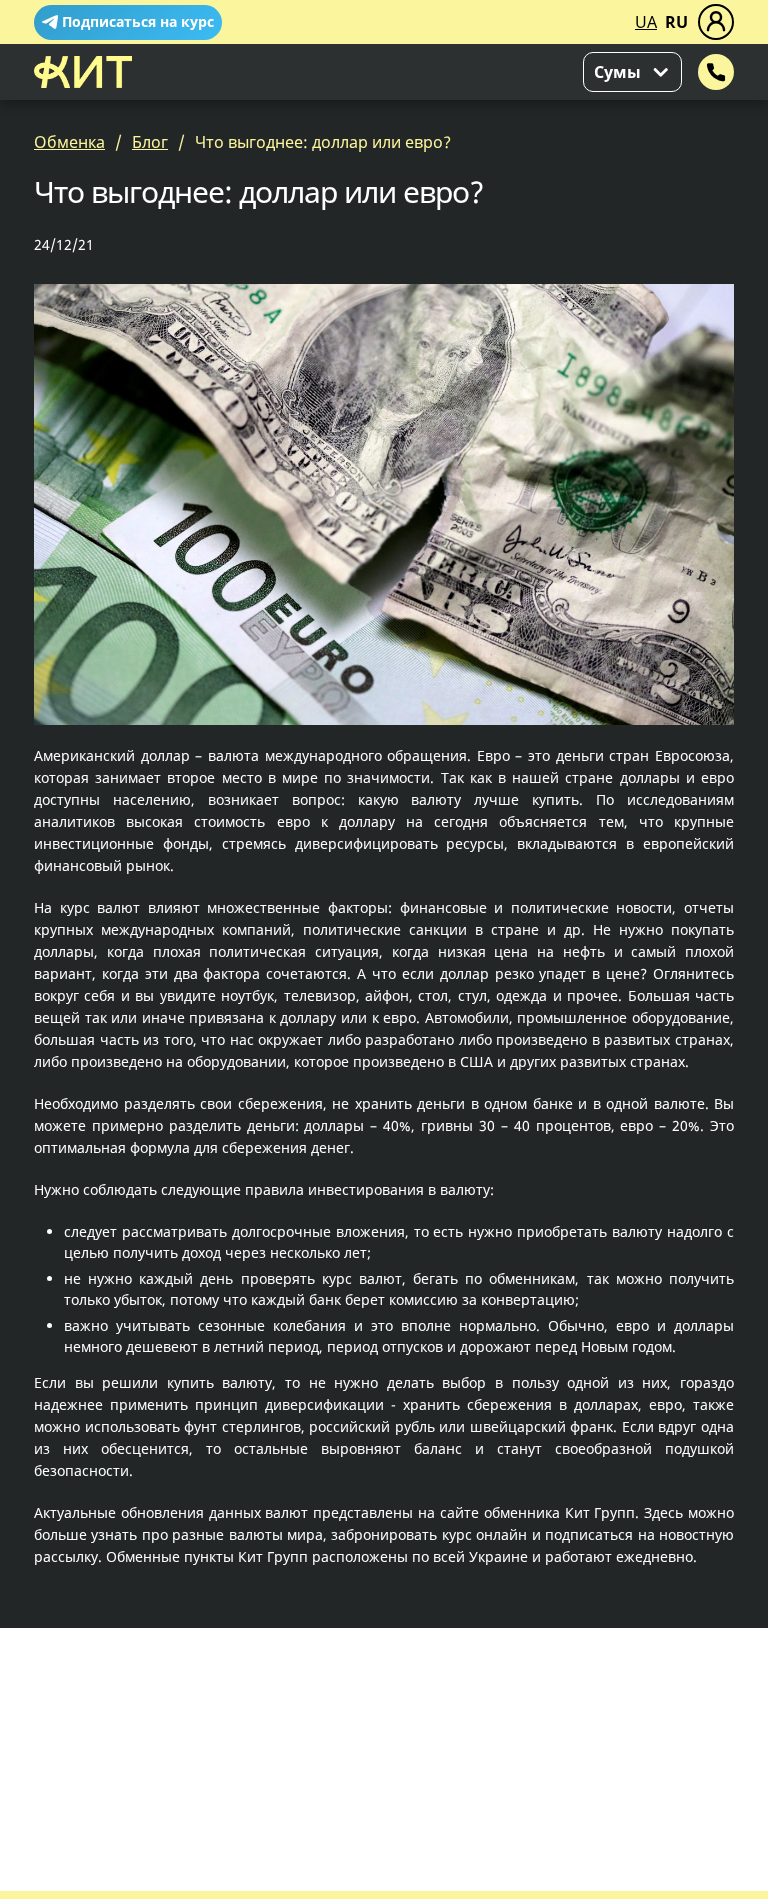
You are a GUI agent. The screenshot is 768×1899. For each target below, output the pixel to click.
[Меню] (716, 22)
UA (646, 22)
